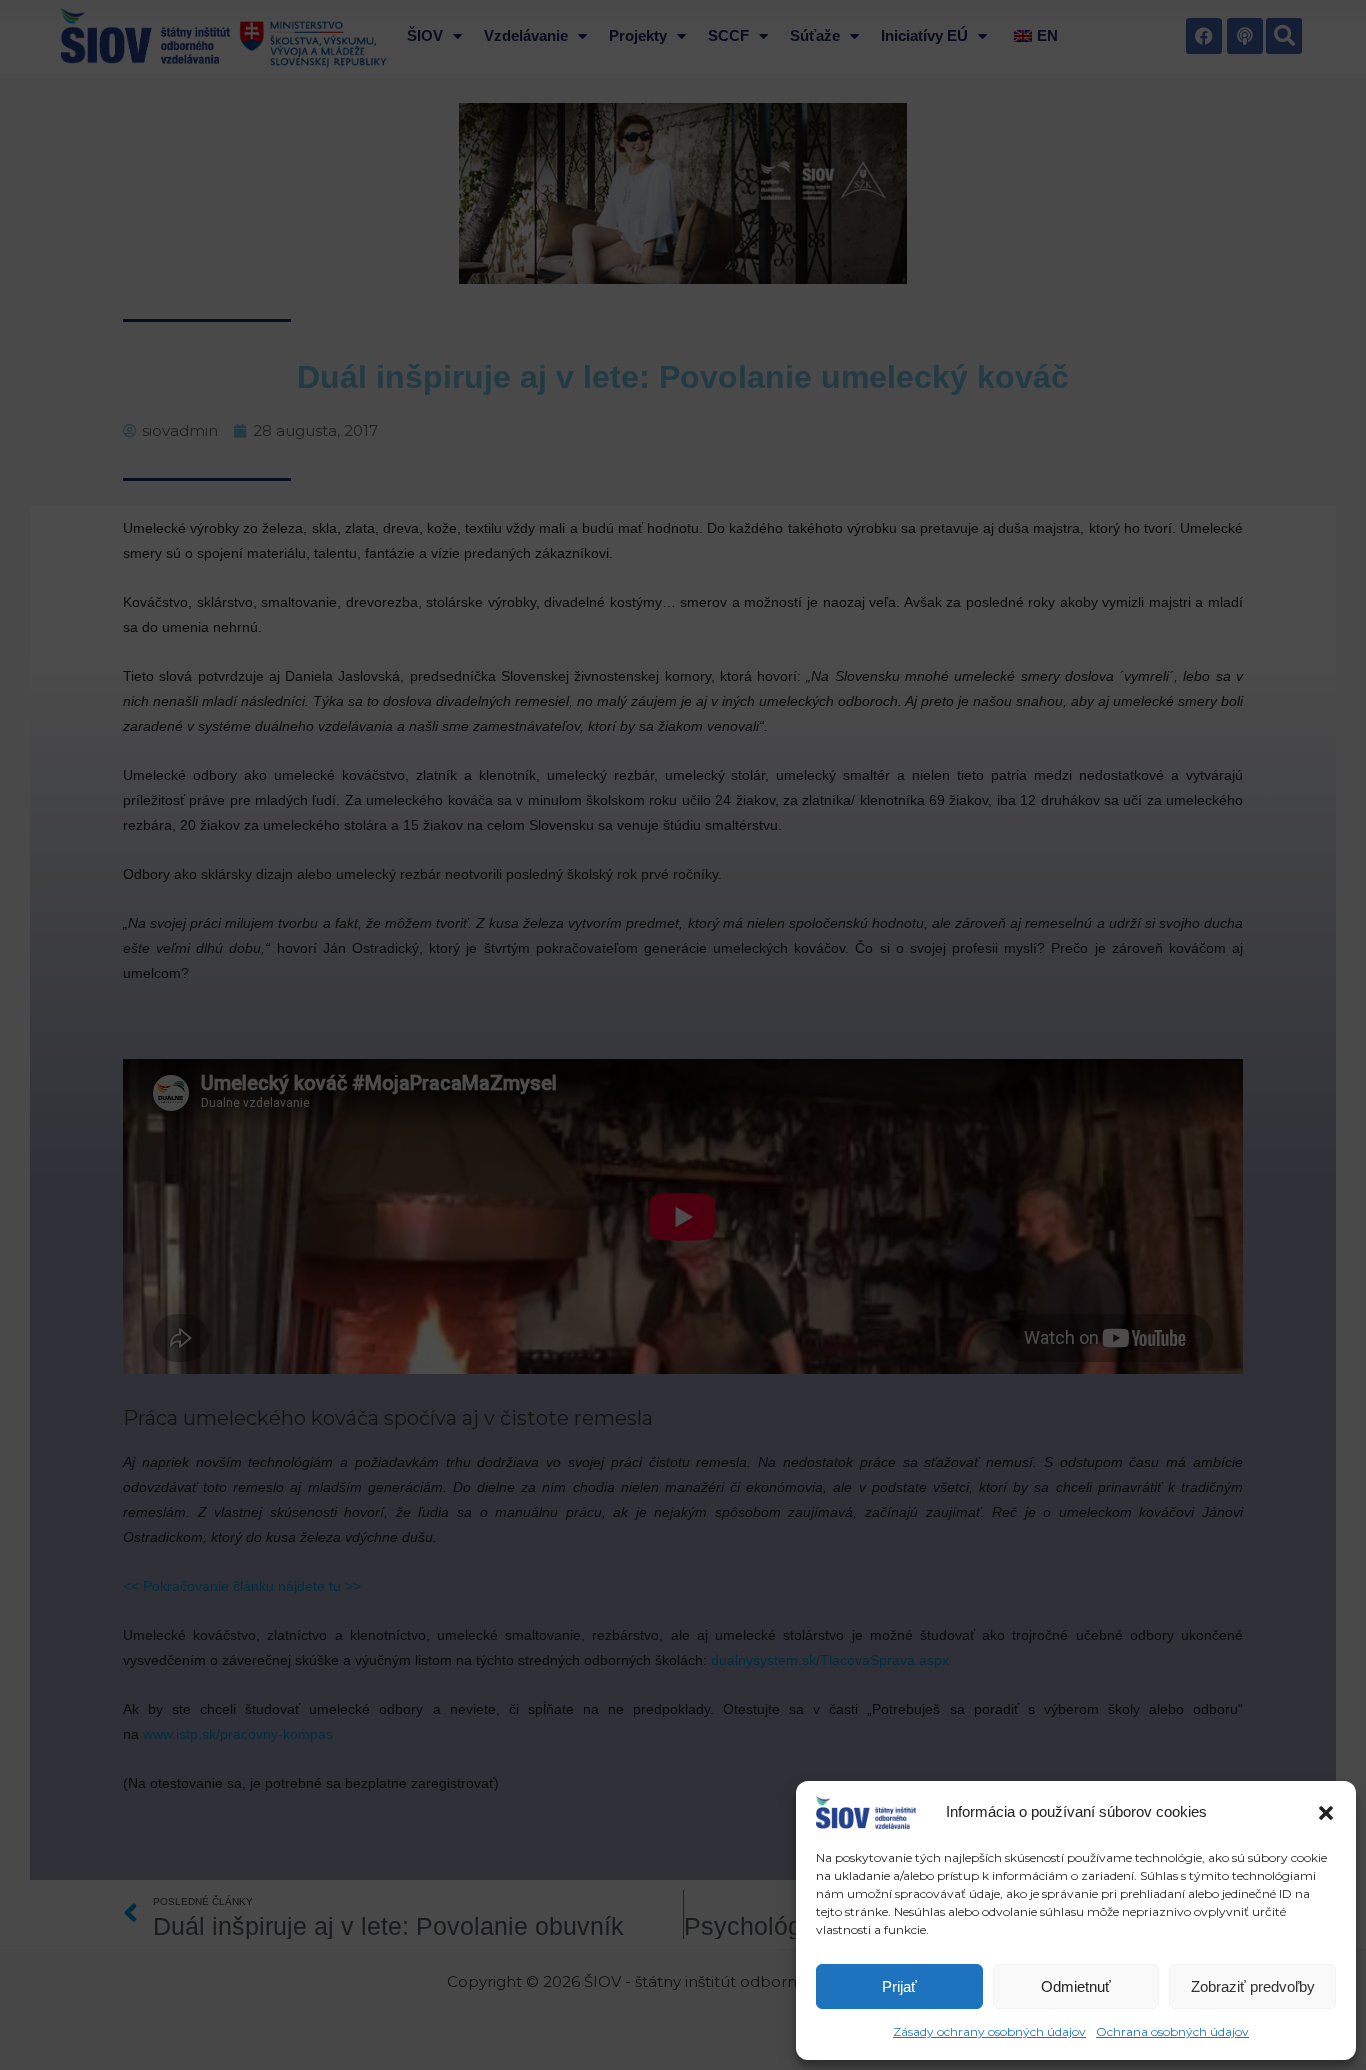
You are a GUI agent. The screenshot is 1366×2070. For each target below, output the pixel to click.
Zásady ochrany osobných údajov (989, 2031)
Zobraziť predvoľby (1253, 1986)
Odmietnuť (1076, 1986)
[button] (1326, 1813)
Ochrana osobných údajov (1172, 2031)
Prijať (899, 1986)
